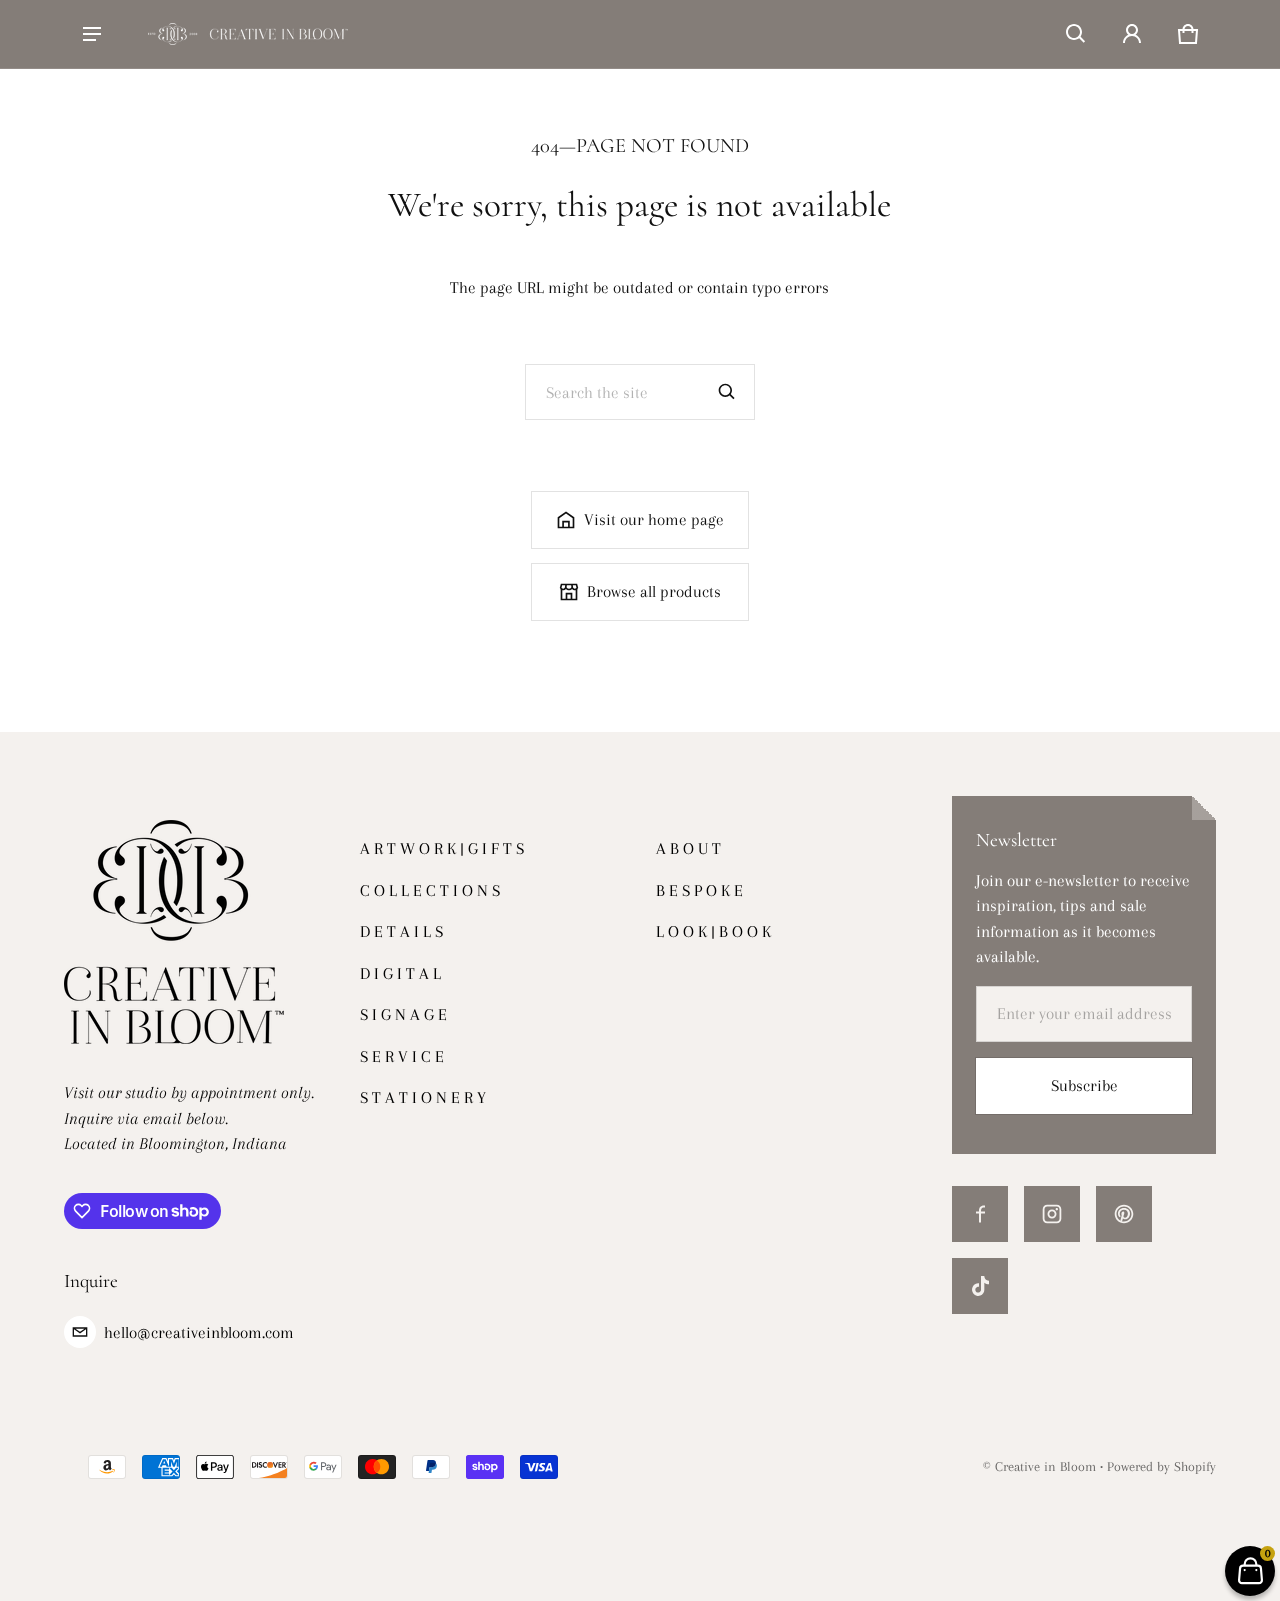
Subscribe (1084, 1085)
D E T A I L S (401, 931)
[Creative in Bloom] (248, 34)
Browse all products (654, 591)
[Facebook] (980, 1214)
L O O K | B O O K (713, 931)
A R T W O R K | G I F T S (442, 848)
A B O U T (688, 848)
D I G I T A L (400, 973)
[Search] (727, 392)
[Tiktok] (980, 1286)
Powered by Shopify (1161, 1466)
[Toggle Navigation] (92, 34)
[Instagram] (1052, 1214)
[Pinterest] (1124, 1214)
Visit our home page (654, 519)
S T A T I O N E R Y (423, 1097)
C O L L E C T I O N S (430, 890)
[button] (1076, 34)
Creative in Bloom (1045, 1466)
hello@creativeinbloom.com (199, 1332)
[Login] (1132, 34)
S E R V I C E (402, 1056)
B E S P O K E (699, 890)
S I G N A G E (403, 1014)
